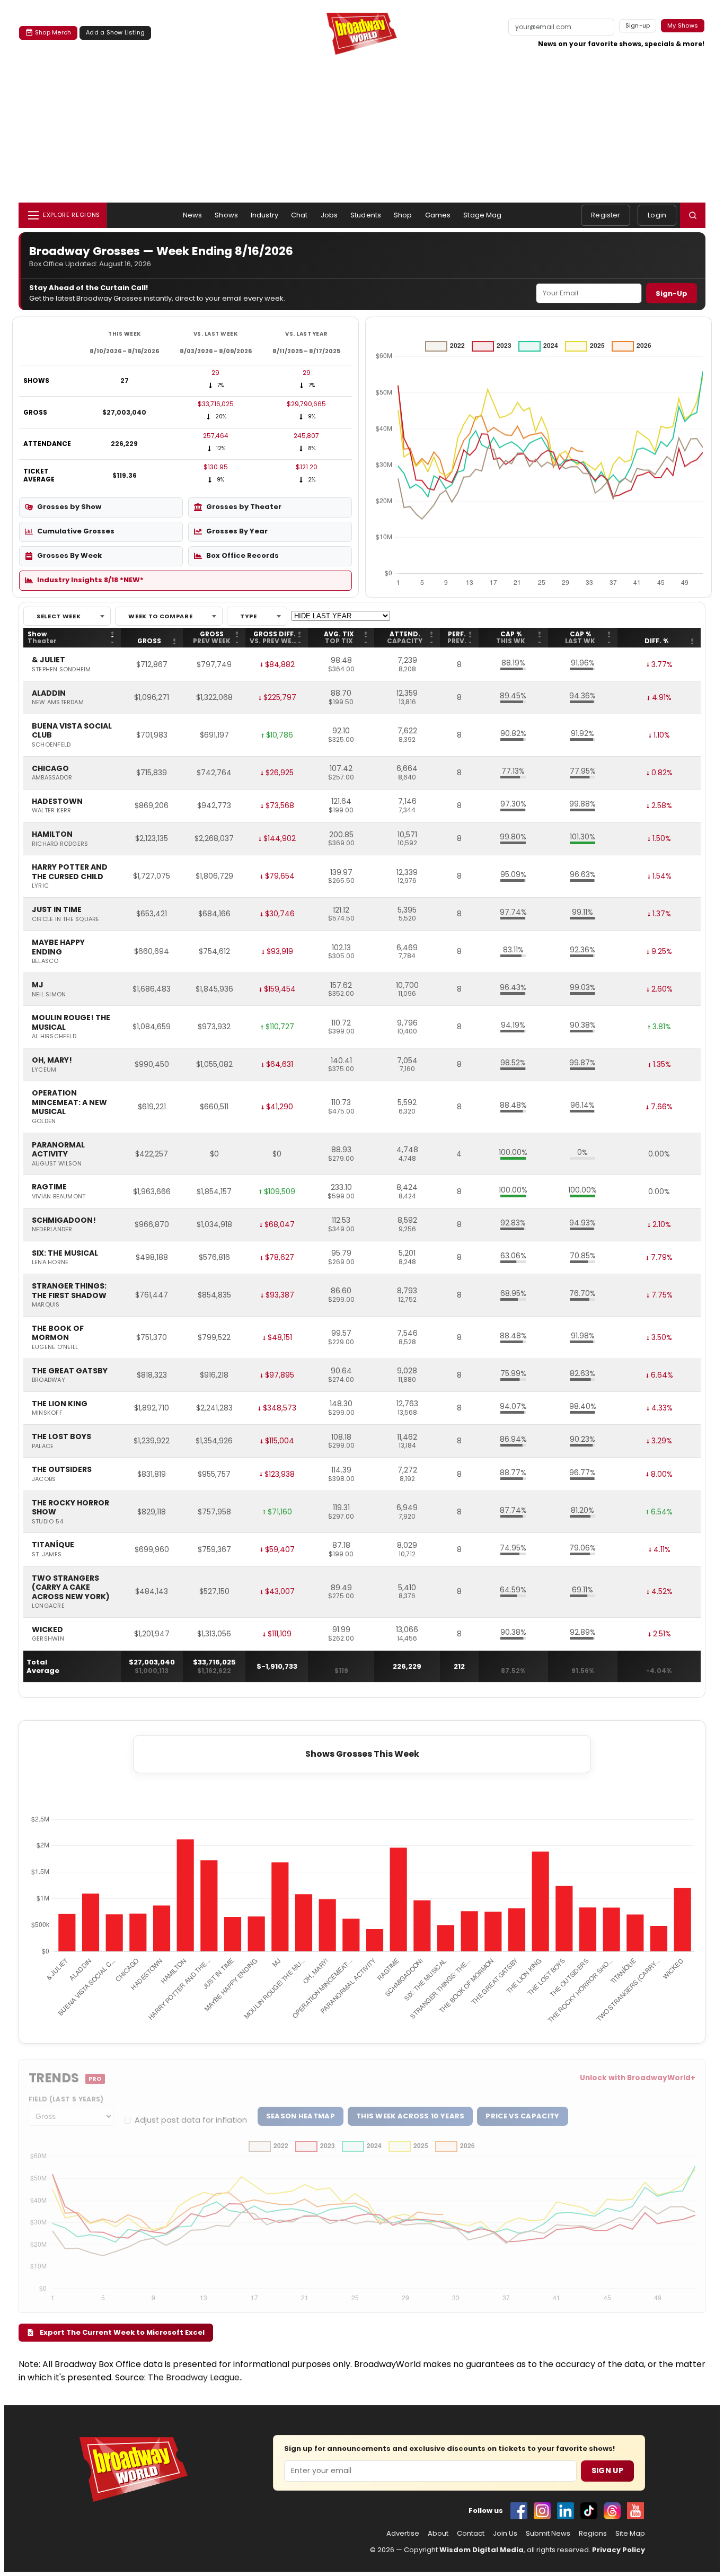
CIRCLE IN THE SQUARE (65, 919)
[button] (693, 215)
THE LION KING (60, 1404)
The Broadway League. (195, 2377)
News (193, 215)
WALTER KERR (51, 811)
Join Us (505, 2534)
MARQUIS (46, 1305)
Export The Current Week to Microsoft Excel (121, 2332)
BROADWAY (48, 1380)
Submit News (548, 2534)
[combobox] (67, 616)
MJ (38, 985)
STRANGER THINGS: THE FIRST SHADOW (69, 1291)
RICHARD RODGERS (60, 844)
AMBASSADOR (52, 778)
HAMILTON (52, 835)
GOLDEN (44, 1121)
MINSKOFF (47, 1413)
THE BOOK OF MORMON (58, 1333)
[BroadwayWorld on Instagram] (542, 2511)
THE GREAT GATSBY (70, 1371)
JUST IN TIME (57, 910)
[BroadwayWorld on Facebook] (519, 2511)
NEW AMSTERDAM (58, 703)
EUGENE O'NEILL (55, 1347)
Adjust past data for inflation (191, 2120)
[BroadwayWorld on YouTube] (635, 2511)
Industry (264, 215)
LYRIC (40, 886)
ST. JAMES (47, 1555)
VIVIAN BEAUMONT (59, 1197)
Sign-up (638, 25)
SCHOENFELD (51, 745)
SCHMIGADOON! (64, 1221)
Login (657, 215)
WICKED (47, 1630)
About (438, 2534)
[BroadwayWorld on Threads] (612, 2511)
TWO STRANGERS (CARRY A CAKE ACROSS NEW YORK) (71, 1588)
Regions (593, 2534)
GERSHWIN (48, 1639)
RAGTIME (49, 1187)
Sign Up (607, 2470)
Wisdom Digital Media (482, 2550)
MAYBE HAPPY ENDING (58, 947)
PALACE (43, 1447)
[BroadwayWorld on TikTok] (589, 2511)
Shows (226, 215)
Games (438, 215)
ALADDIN (49, 694)
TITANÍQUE (53, 1545)
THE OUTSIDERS (62, 1470)
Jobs (329, 215)
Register (606, 215)
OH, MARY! (52, 1061)
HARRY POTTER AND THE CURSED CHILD (70, 872)
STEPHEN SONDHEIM (61, 670)
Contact (471, 2534)
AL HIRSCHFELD (54, 1037)
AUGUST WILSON (57, 1164)
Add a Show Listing (115, 32)
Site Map (630, 2534)
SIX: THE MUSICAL (65, 1254)
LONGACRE (48, 1606)
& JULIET (48, 660)
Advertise (403, 2534)
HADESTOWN (57, 802)
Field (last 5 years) (66, 2099)
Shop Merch (53, 32)
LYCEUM (44, 1070)
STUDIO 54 (47, 1522)
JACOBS (44, 1479)
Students (366, 215)
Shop (403, 215)
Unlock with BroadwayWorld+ (638, 2078)
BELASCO (45, 961)
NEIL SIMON (49, 995)
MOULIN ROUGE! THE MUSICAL (71, 1023)
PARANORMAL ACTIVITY (58, 1150)
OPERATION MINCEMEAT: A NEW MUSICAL (69, 1103)
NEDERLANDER (52, 1230)
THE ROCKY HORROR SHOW (70, 1508)
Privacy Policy (619, 2550)
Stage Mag (482, 215)
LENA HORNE (50, 1263)
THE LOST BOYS (61, 1437)
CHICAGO (50, 769)
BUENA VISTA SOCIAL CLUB (72, 731)
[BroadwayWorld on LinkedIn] (566, 2511)
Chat (299, 215)
